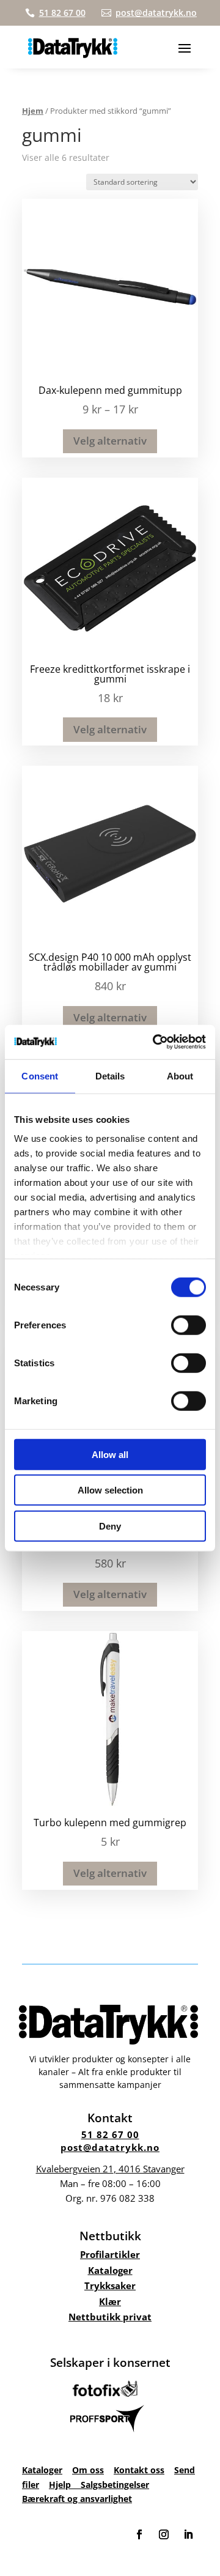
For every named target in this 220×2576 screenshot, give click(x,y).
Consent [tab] (40, 1075)
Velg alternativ (110, 441)
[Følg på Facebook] (139, 2534)
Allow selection (110, 1490)
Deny (110, 1526)
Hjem (33, 111)
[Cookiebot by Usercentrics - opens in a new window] (155, 1042)
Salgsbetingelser (115, 2485)
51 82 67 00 (110, 2134)
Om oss (88, 2470)
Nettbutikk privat (110, 2317)
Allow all (110, 1454)
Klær (110, 2301)
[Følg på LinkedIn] (188, 2534)
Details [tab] (110, 1075)
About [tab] (180, 1075)
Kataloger (110, 2270)
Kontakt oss (139, 2470)
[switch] (189, 1325)
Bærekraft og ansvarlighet (77, 2499)
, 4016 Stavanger (110, 2169)
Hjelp (65, 2485)
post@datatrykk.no (110, 2147)
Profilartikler (110, 2254)
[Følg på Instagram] (164, 2534)
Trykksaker (110, 2285)
